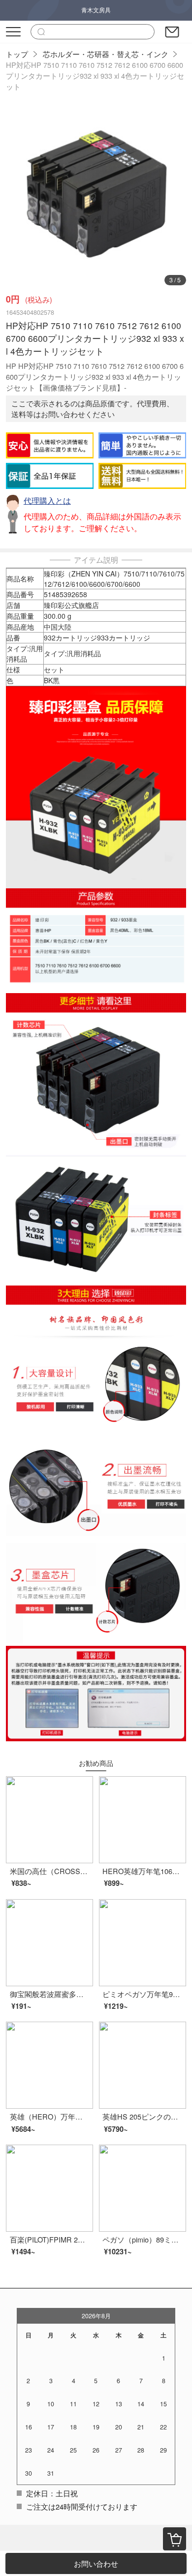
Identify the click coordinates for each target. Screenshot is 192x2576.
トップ (17, 54)
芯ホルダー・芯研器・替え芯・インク (106, 54)
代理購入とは (47, 500)
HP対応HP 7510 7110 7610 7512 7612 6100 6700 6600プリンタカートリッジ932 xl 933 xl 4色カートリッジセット (95, 76)
